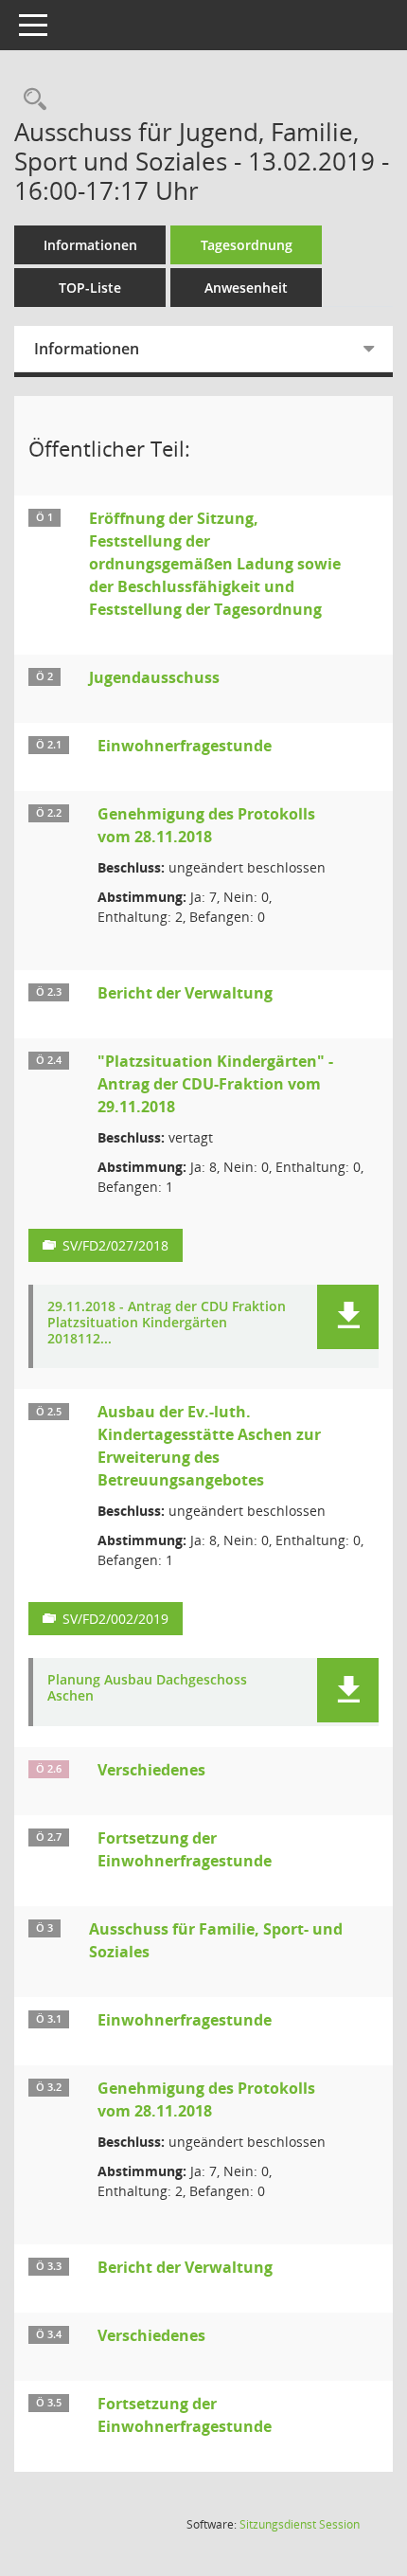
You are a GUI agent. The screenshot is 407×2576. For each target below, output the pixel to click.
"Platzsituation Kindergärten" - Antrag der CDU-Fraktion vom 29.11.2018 (215, 1084)
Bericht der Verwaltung (185, 993)
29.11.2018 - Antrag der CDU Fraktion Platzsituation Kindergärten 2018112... (167, 1323)
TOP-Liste (90, 288)
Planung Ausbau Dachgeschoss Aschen (147, 1688)
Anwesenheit (246, 288)
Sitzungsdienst (300, 2524)
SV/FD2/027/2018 (115, 1245)
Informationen (90, 245)
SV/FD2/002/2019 (115, 1619)
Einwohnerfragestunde (185, 746)
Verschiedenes (151, 1770)
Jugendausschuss (154, 677)
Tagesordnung (247, 245)
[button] (348, 1317)
